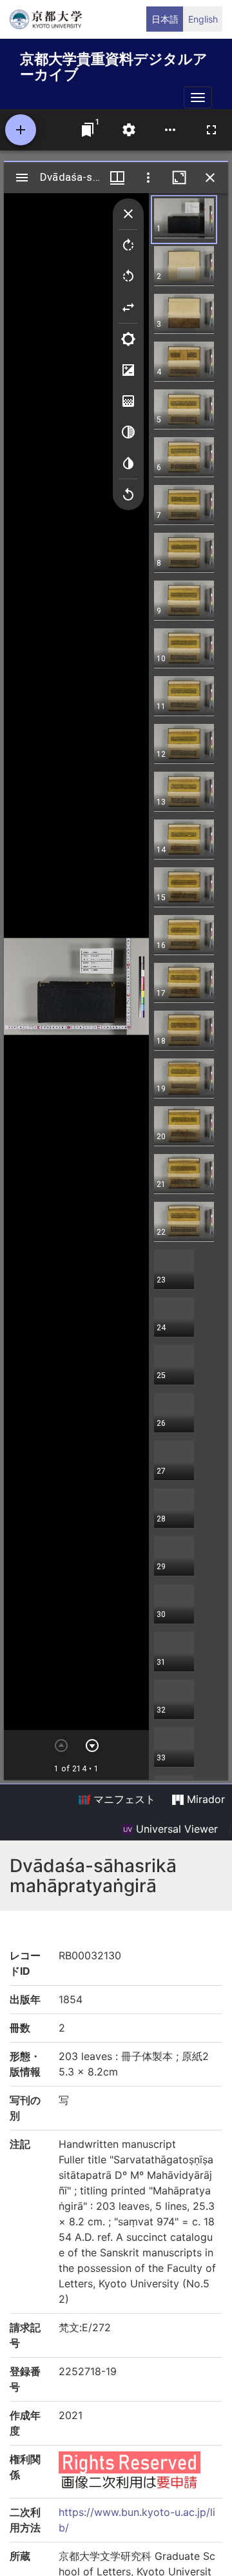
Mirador (204, 1799)
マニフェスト (123, 1799)
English (203, 19)
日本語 (165, 19)
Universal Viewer (175, 1829)
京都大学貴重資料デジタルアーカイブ (114, 64)
